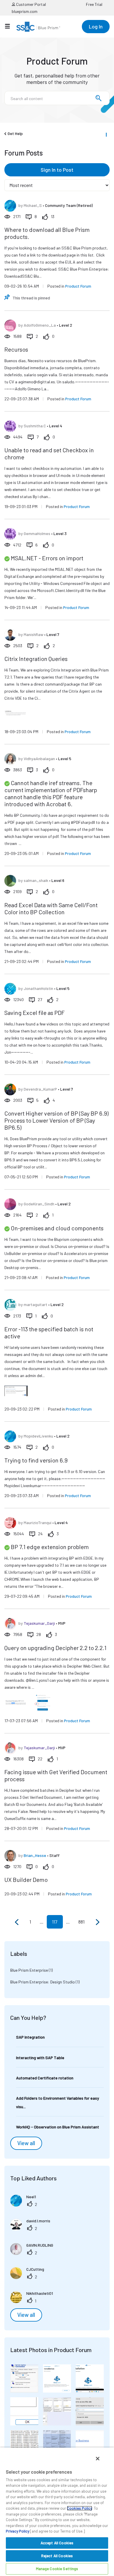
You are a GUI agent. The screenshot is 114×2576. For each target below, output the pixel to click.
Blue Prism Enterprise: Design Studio (43, 1982)
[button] (24, 2378)
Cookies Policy (80, 2508)
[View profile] (10, 206)
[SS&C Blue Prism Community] (38, 27)
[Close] (98, 2459)
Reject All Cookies (57, 2556)
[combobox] (57, 98)
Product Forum (78, 286)
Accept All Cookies (57, 2543)
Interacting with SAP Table (40, 2058)
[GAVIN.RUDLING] (34, 2253)
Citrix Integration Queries (36, 659)
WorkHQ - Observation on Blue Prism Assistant (58, 2127)
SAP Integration (30, 2037)
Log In (96, 26)
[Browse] (10, 26)
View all (26, 2143)
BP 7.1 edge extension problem (50, 1547)
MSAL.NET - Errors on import (47, 558)
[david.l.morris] (32, 2229)
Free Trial (94, 4)
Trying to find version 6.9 (36, 1460)
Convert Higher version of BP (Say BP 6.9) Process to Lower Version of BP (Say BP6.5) (56, 1120)
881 (81, 1922)
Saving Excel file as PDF (34, 1013)
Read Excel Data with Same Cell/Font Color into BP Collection (51, 908)
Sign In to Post (57, 170)
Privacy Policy (18, 2531)
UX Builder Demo (26, 1880)
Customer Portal (31, 4)
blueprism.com (25, 11)
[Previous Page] (17, 1922)
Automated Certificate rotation (45, 2078)
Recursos (16, 349)
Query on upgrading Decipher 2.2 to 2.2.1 (55, 1648)
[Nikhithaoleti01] (34, 2301)
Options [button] (106, 134)
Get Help (15, 133)
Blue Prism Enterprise (29, 1970)
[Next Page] (97, 1922)
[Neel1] (25, 2205)
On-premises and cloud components (57, 1228)
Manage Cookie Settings (57, 2569)
